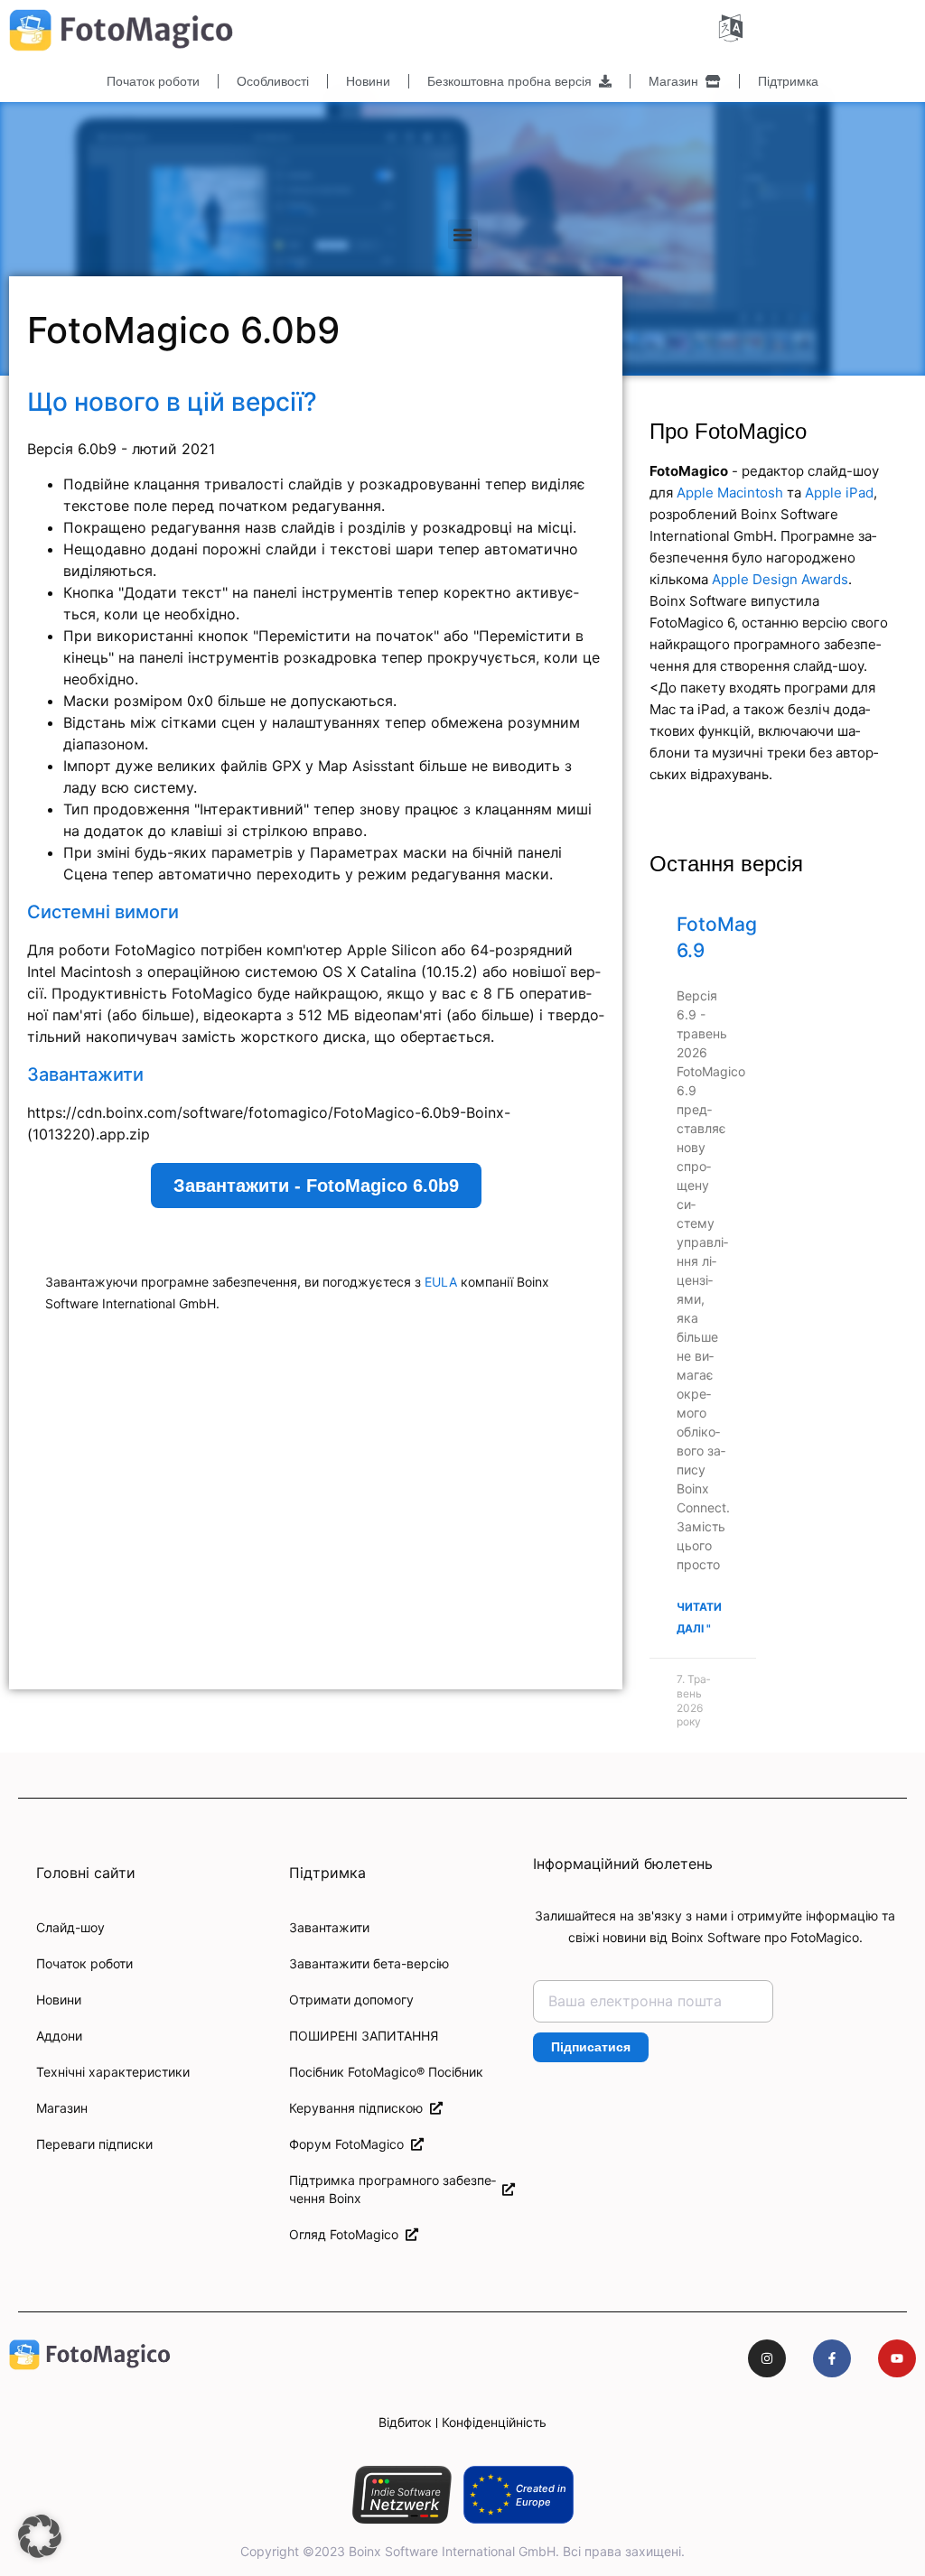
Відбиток (405, 2422)
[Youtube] (897, 2358)
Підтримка (788, 81)
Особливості (273, 81)
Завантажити (329, 1927)
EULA (441, 1282)
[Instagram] (767, 2358)
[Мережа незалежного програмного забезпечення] (402, 2495)
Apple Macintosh (730, 493)
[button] (463, 234)
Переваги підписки (94, 2144)
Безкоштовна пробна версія (513, 81)
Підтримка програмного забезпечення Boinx (392, 2189)
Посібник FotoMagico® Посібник (386, 2072)
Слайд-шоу (70, 1927)
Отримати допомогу (351, 1999)
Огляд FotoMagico (347, 2234)
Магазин (677, 81)
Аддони (59, 2036)
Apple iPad (839, 493)
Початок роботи (153, 81)
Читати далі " (699, 1618)
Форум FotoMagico (350, 2144)
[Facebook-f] (832, 2358)
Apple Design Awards (780, 579)
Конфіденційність (494, 2422)
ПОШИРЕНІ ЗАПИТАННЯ (364, 2036)
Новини (368, 81)
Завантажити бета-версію (369, 1963)
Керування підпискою (360, 2108)
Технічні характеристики (113, 2072)
